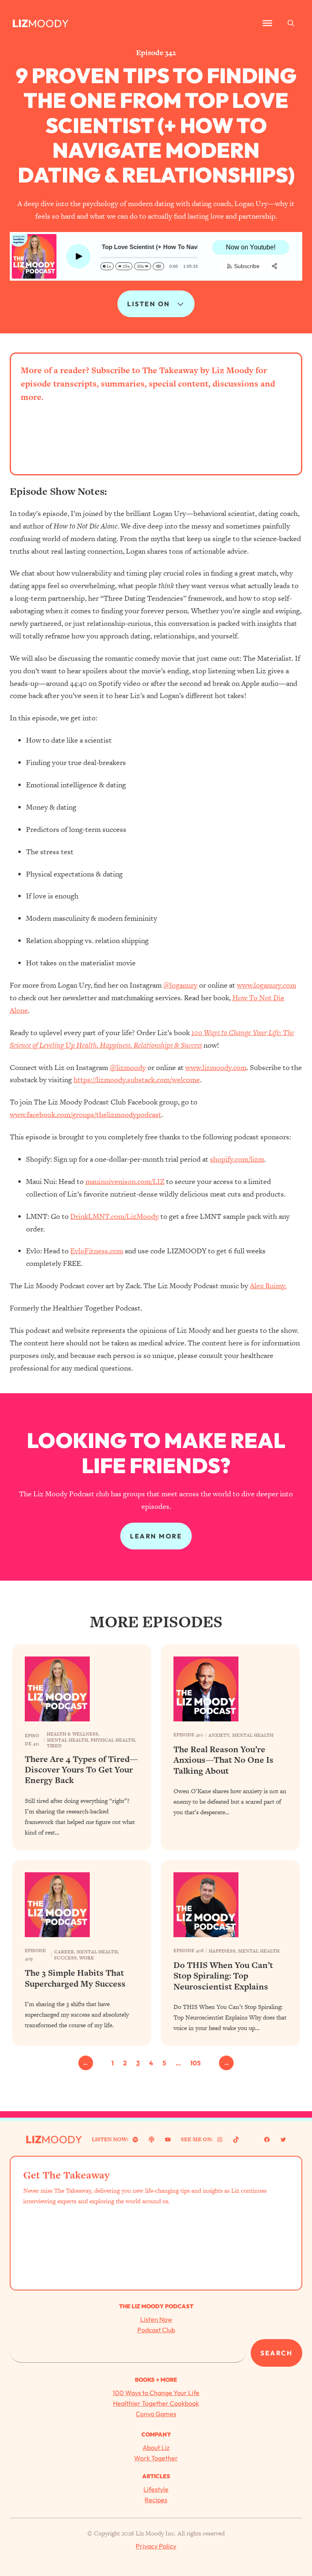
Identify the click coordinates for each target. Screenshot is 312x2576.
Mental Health (67, 1740)
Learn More (156, 1536)
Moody (48, 23)
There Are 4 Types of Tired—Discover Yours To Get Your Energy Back (81, 1770)
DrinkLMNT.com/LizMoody (115, 1216)
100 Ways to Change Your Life (156, 2393)
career (64, 1952)
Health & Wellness (73, 1734)
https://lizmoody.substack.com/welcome (137, 1080)
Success (65, 1958)
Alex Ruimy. (268, 1286)
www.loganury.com (266, 985)
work (87, 1958)
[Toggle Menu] (267, 23)
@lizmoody (128, 1067)
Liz (20, 23)
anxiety (219, 1735)
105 (195, 2063)
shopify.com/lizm (237, 1159)
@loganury (180, 985)
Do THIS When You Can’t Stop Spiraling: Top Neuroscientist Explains (223, 1976)
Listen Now (156, 2319)
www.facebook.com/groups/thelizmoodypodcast (86, 1114)
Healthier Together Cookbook (156, 2403)
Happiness (222, 1951)
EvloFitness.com (97, 1251)
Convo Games (156, 2414)
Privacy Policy (156, 2546)
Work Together (156, 2458)
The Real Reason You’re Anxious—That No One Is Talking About (223, 1760)
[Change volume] (158, 266)
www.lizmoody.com (216, 1067)
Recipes (156, 2500)
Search (276, 2353)
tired (54, 1746)
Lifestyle (156, 2489)
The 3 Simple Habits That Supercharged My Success (75, 1978)
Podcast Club (156, 2330)
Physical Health (113, 1740)
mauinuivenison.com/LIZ (125, 1181)
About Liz (156, 2447)
